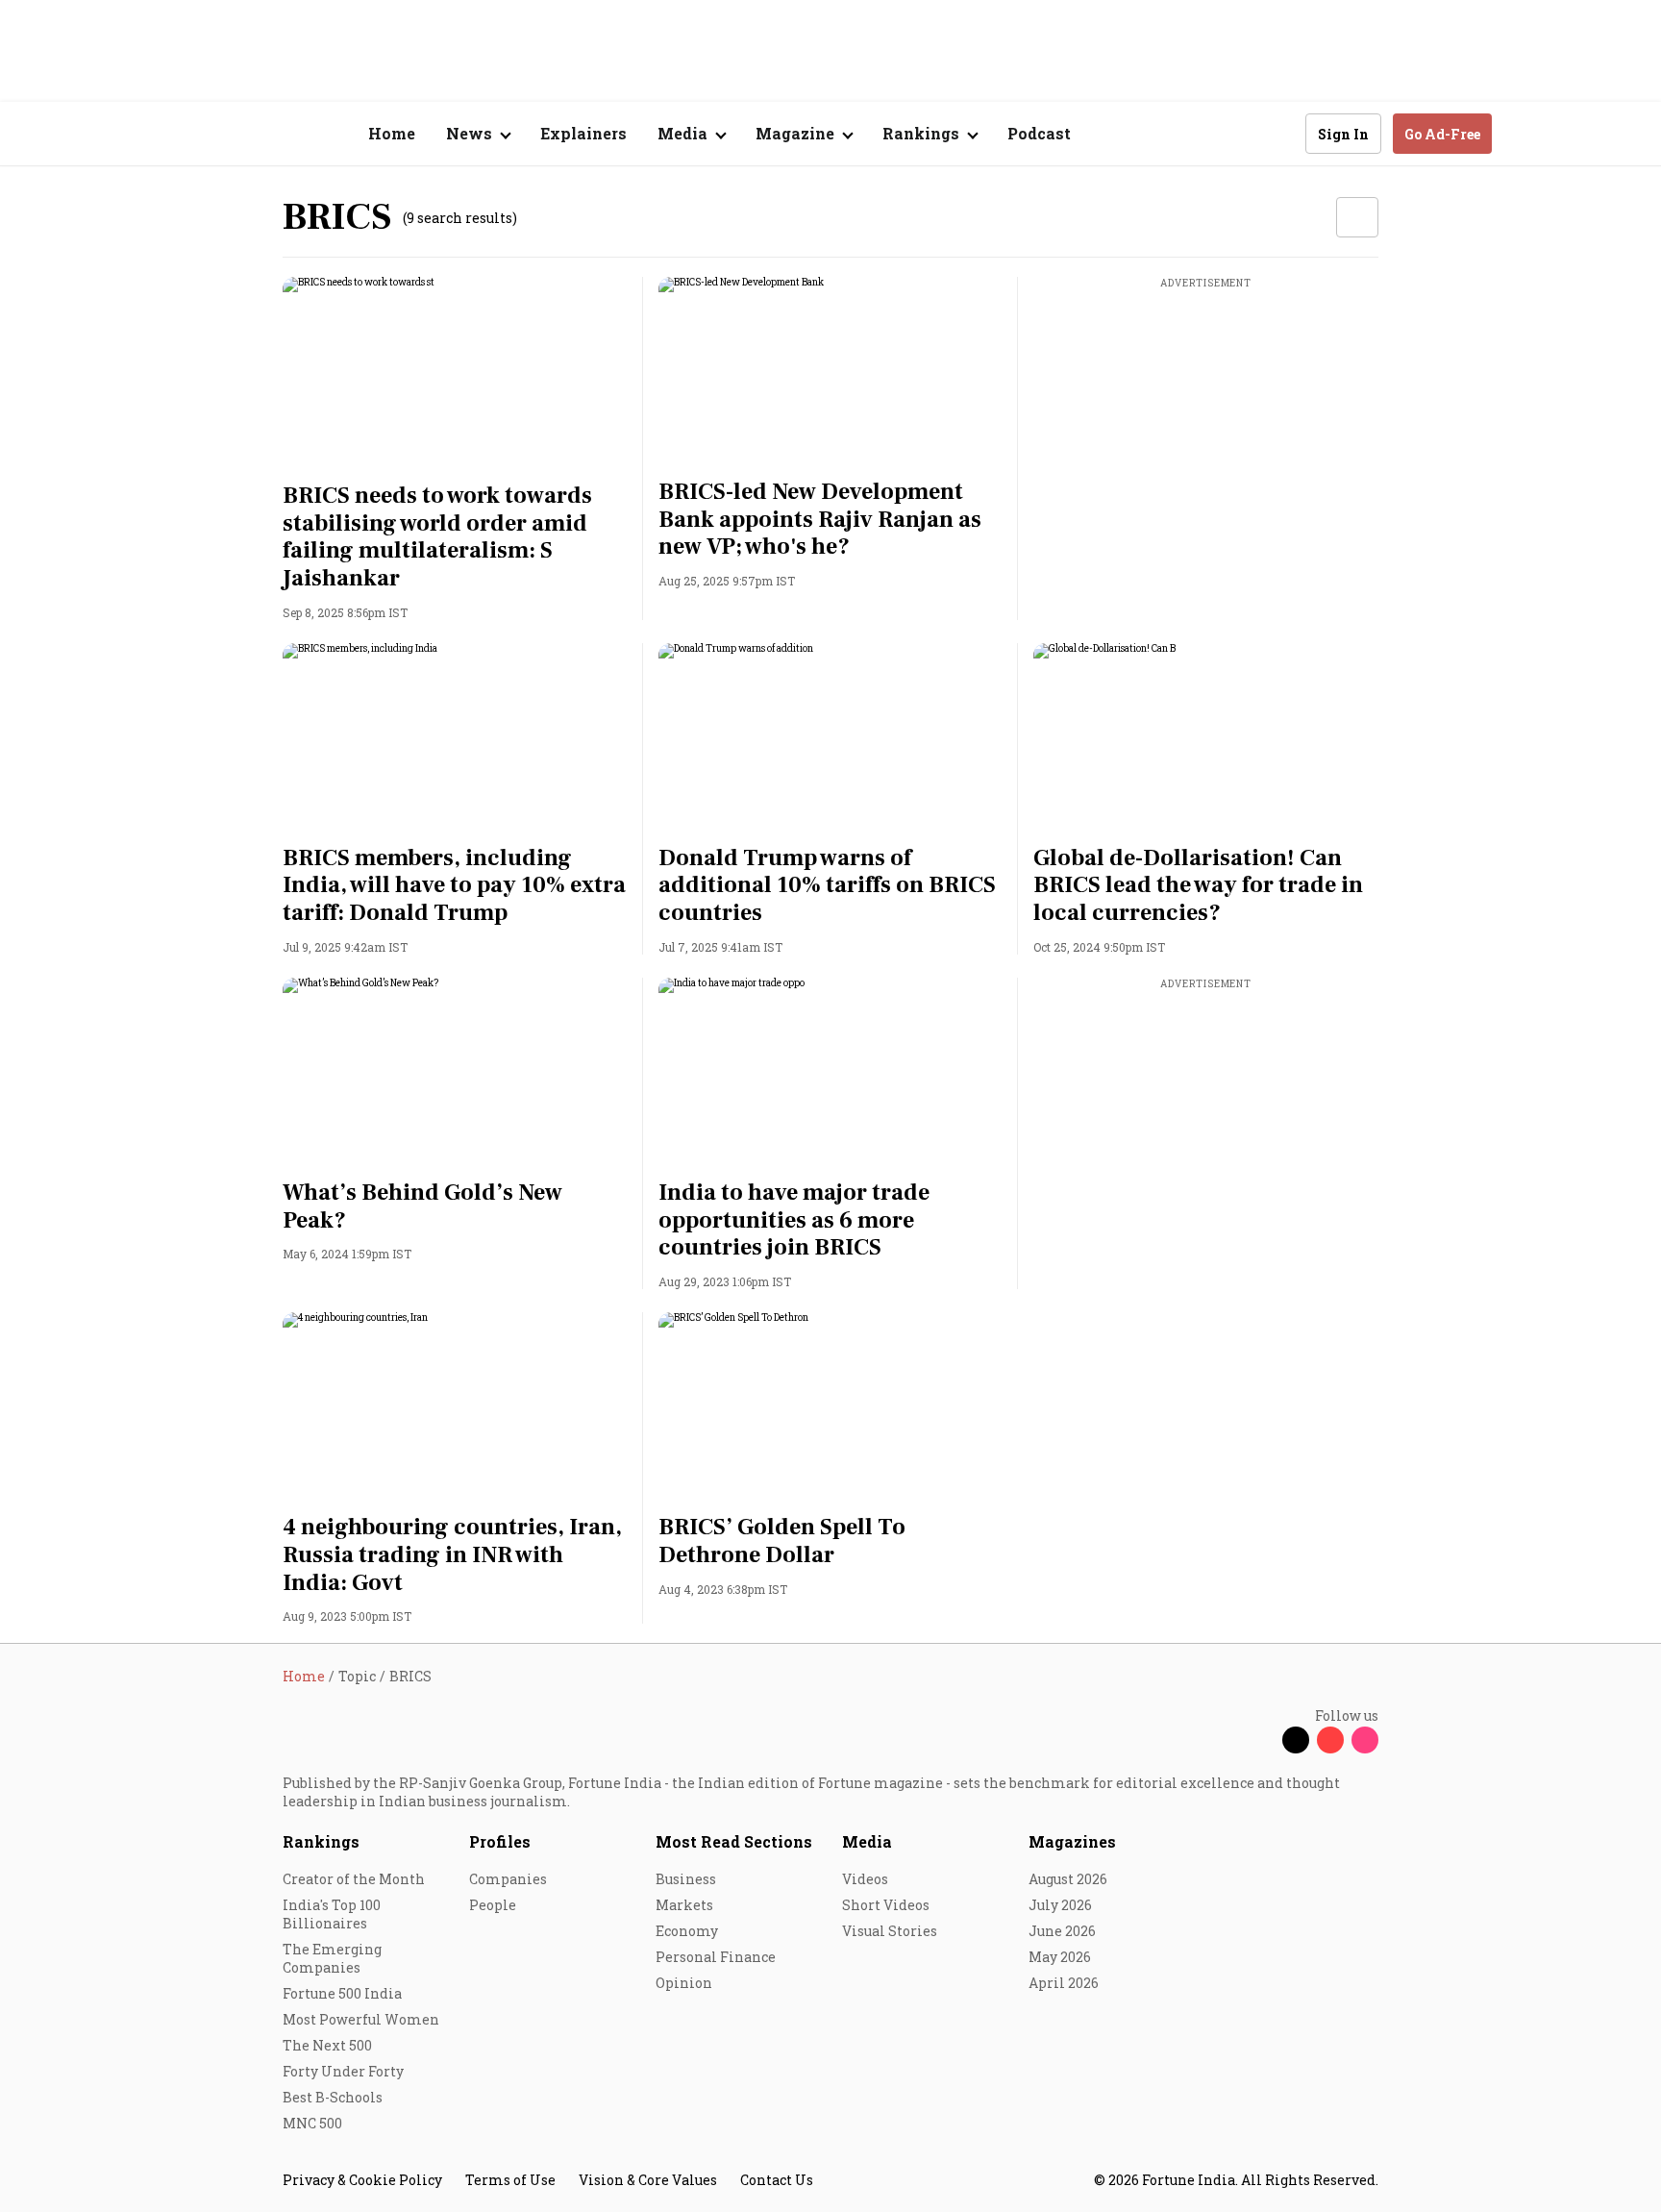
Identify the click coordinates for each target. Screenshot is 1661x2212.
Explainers (583, 133)
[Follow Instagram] (1365, 1740)
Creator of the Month (354, 1879)
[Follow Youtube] (1330, 1740)
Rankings (321, 1841)
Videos (865, 1879)
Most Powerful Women (361, 2019)
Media (867, 1841)
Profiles (500, 1841)
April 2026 (1064, 1983)
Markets (684, 1905)
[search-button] (1278, 133)
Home (392, 133)
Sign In (1343, 134)
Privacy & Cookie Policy (362, 2180)
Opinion (684, 1983)
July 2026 (1060, 1905)
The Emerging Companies (332, 1958)
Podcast (1039, 133)
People (493, 1905)
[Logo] (273, 134)
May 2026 (1060, 1957)
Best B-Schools (333, 2097)
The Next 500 (327, 2045)
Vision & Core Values (648, 2180)
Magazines (1072, 1841)
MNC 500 (312, 2123)
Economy (687, 1931)
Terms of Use (510, 2180)
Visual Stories (890, 1931)
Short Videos (886, 1905)
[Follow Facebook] (1261, 1740)
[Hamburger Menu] (181, 134)
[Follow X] (1296, 1740)
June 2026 (1062, 1931)
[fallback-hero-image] (455, 374)
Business (686, 1879)
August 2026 (1068, 1879)
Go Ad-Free (1442, 134)
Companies (508, 1879)
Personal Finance (716, 1957)
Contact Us (777, 2180)
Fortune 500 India (342, 1993)
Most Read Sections (734, 1841)
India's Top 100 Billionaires (332, 1914)
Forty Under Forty (343, 2071)
